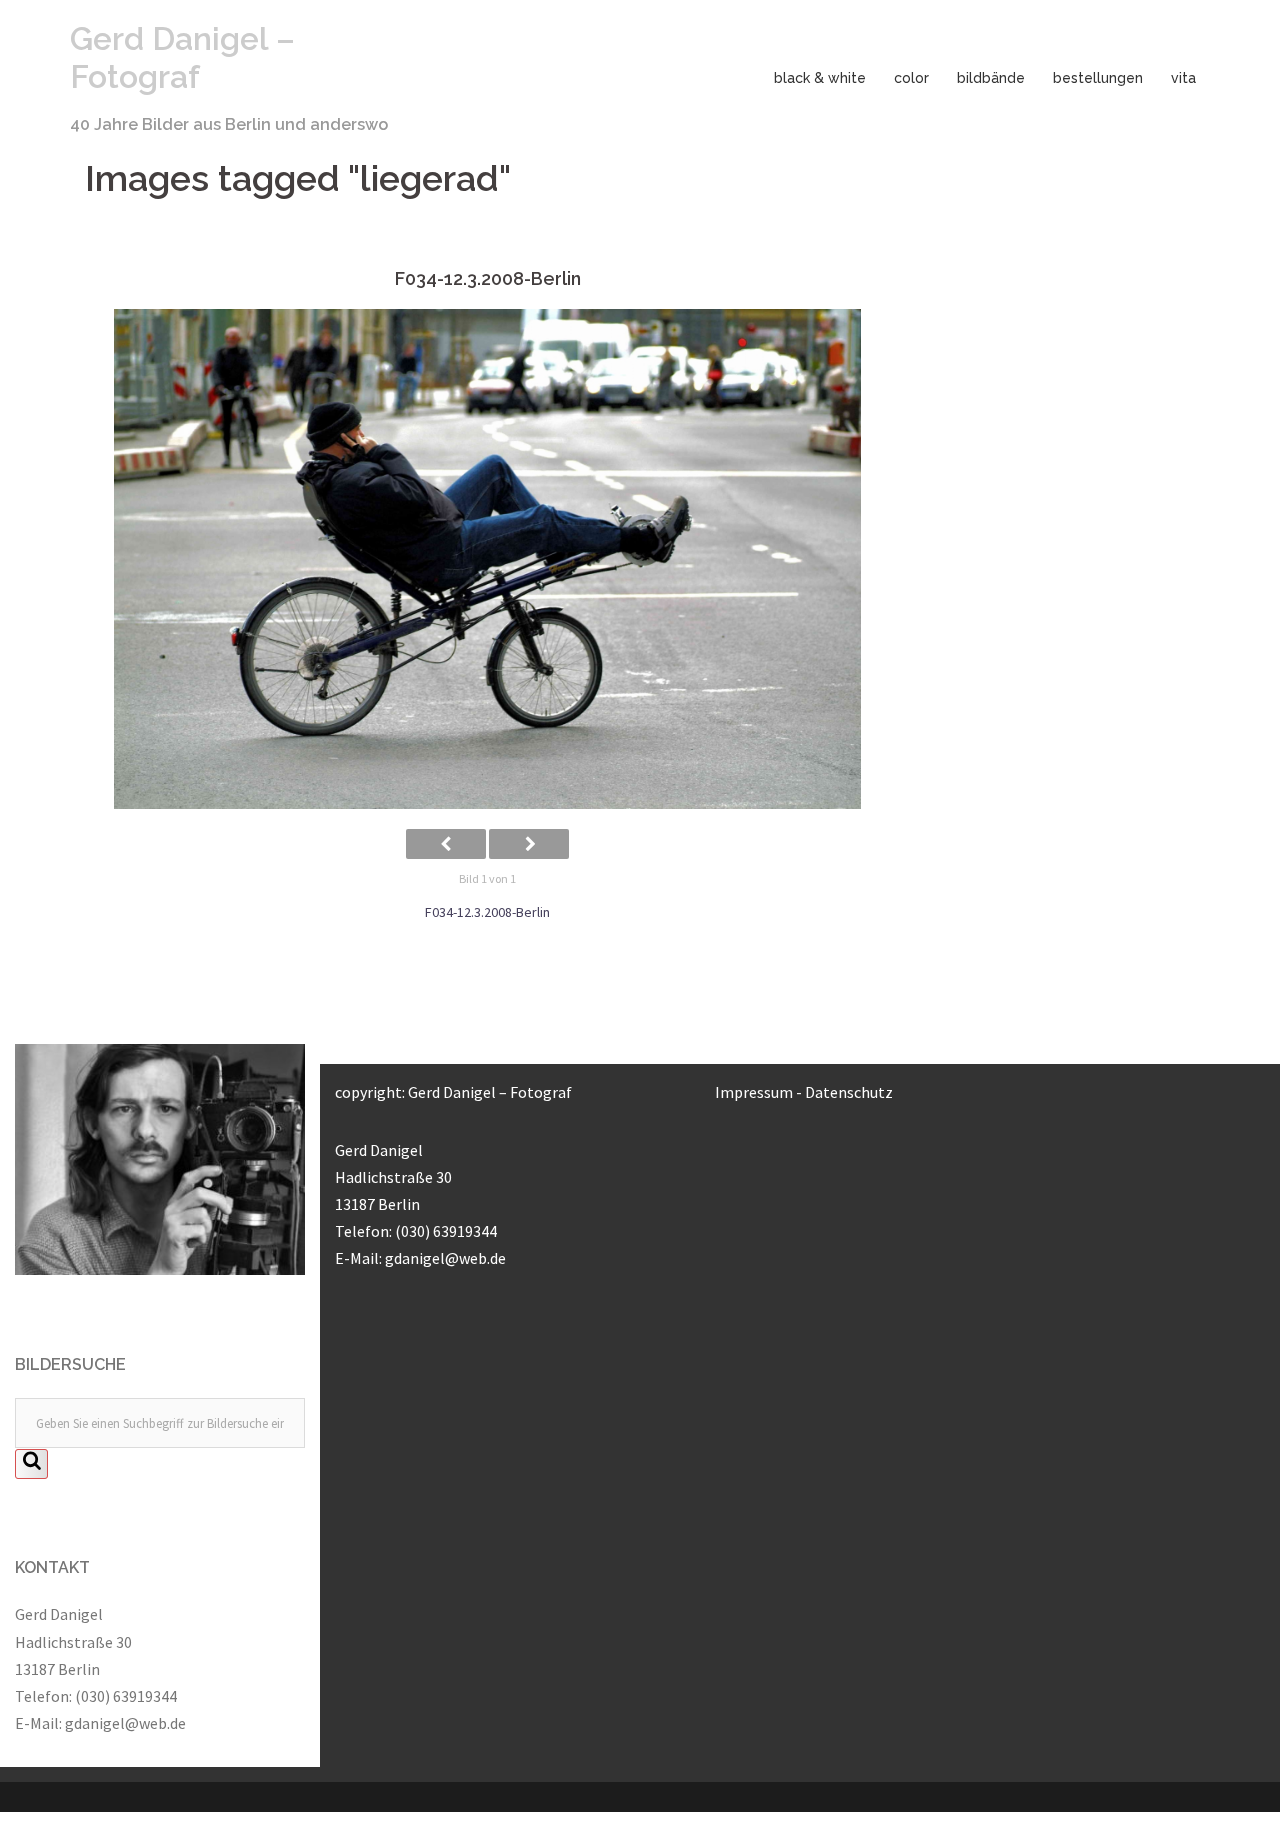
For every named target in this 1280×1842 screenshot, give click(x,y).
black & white (820, 78)
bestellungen (1098, 78)
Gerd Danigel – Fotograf (182, 57)
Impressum (754, 1092)
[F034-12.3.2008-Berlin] (487, 559)
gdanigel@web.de (125, 1723)
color (911, 78)
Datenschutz (849, 1092)
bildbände (991, 78)
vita (1183, 78)
